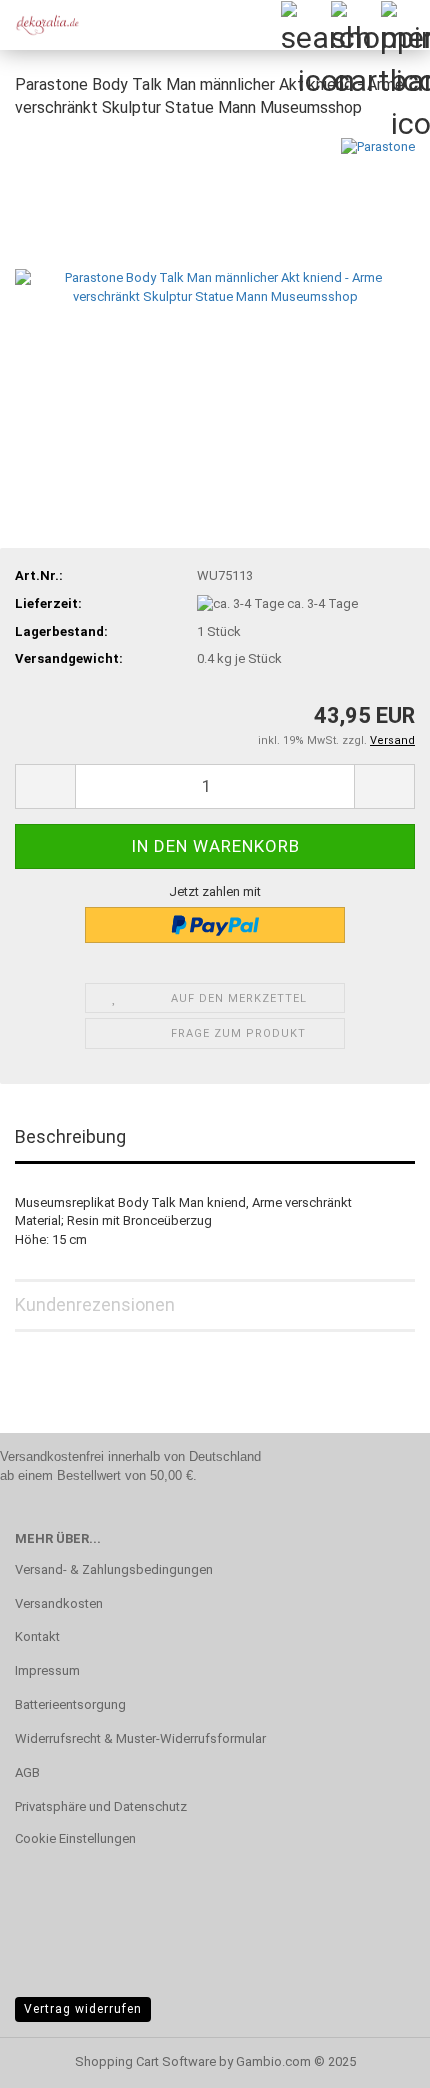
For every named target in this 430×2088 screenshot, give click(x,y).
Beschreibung (70, 1136)
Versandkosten (59, 1603)
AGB (27, 1772)
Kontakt (37, 1636)
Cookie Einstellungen (75, 1838)
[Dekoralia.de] (40, 25)
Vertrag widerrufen (83, 2009)
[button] (45, 786)
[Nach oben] (375, 2058)
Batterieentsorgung (70, 1704)
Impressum (47, 1670)
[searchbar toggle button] (305, 25)
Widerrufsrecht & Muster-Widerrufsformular (140, 1738)
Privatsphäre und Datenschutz (101, 1806)
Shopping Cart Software (145, 2061)
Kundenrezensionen (95, 1304)
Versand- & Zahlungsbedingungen (114, 1569)
